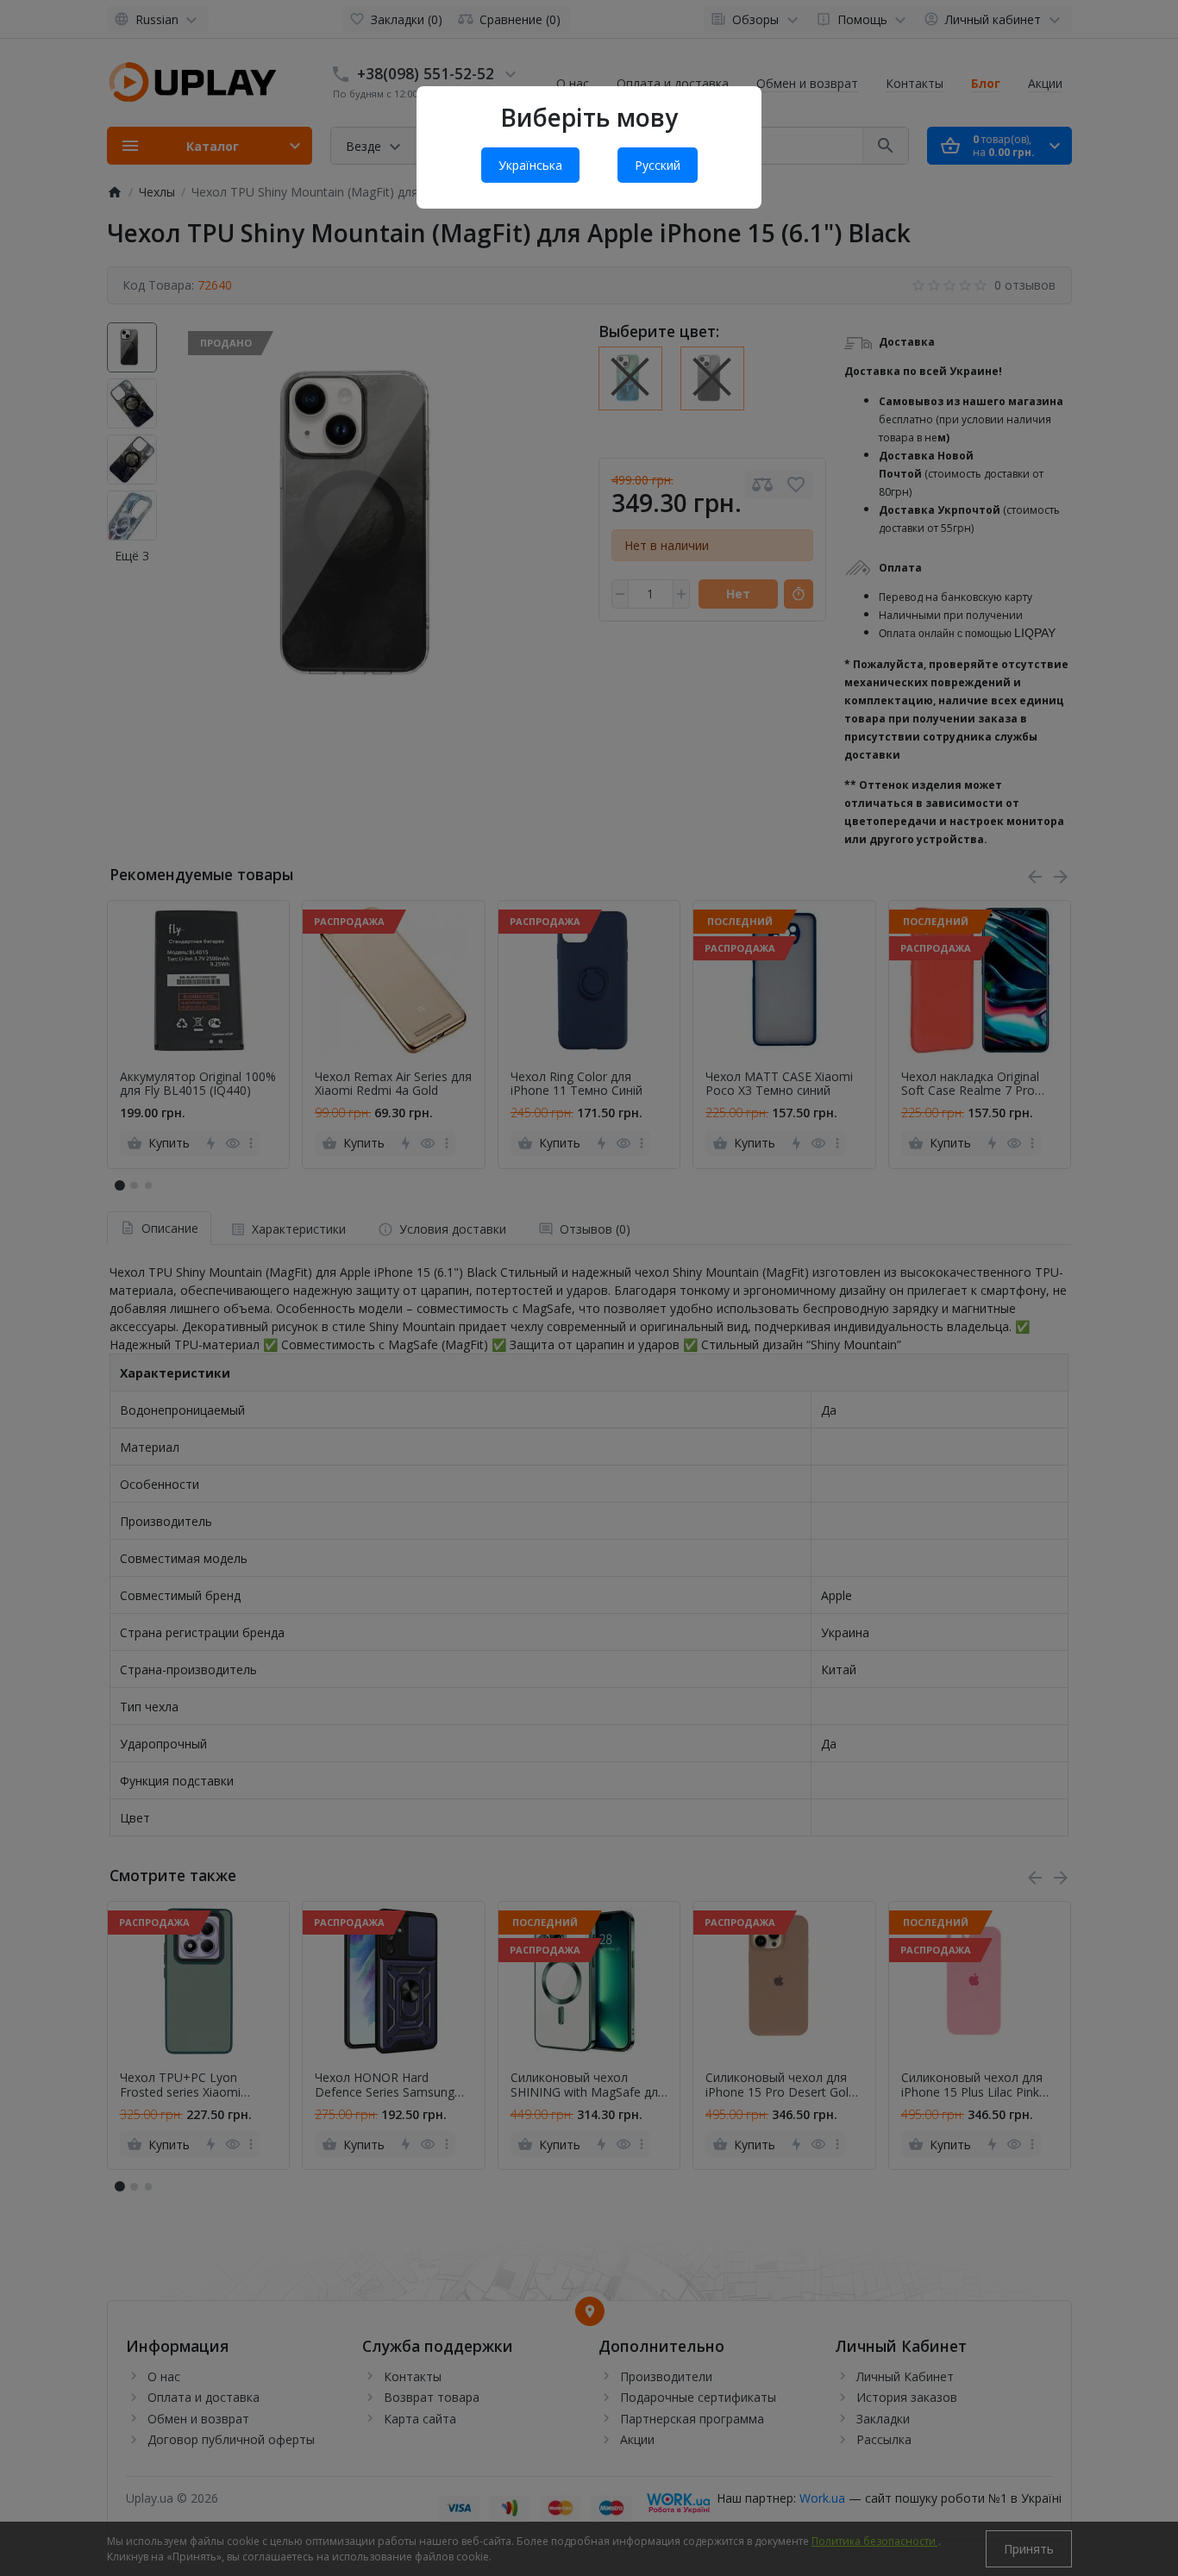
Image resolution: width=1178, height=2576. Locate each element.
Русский (658, 165)
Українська (530, 165)
